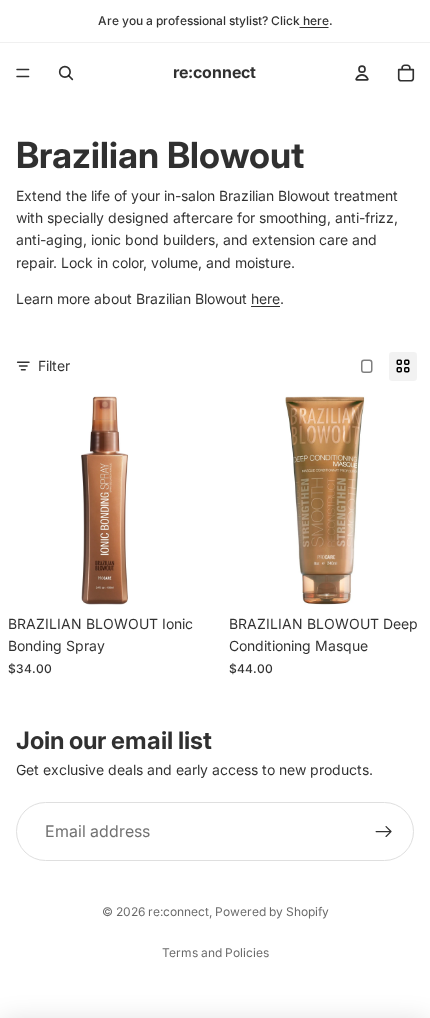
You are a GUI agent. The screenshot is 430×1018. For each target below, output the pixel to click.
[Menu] (23, 73)
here (314, 20)
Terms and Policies (215, 952)
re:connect (178, 911)
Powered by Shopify (272, 911)
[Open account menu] (362, 73)
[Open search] (66, 73)
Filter (54, 365)
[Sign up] (384, 832)
